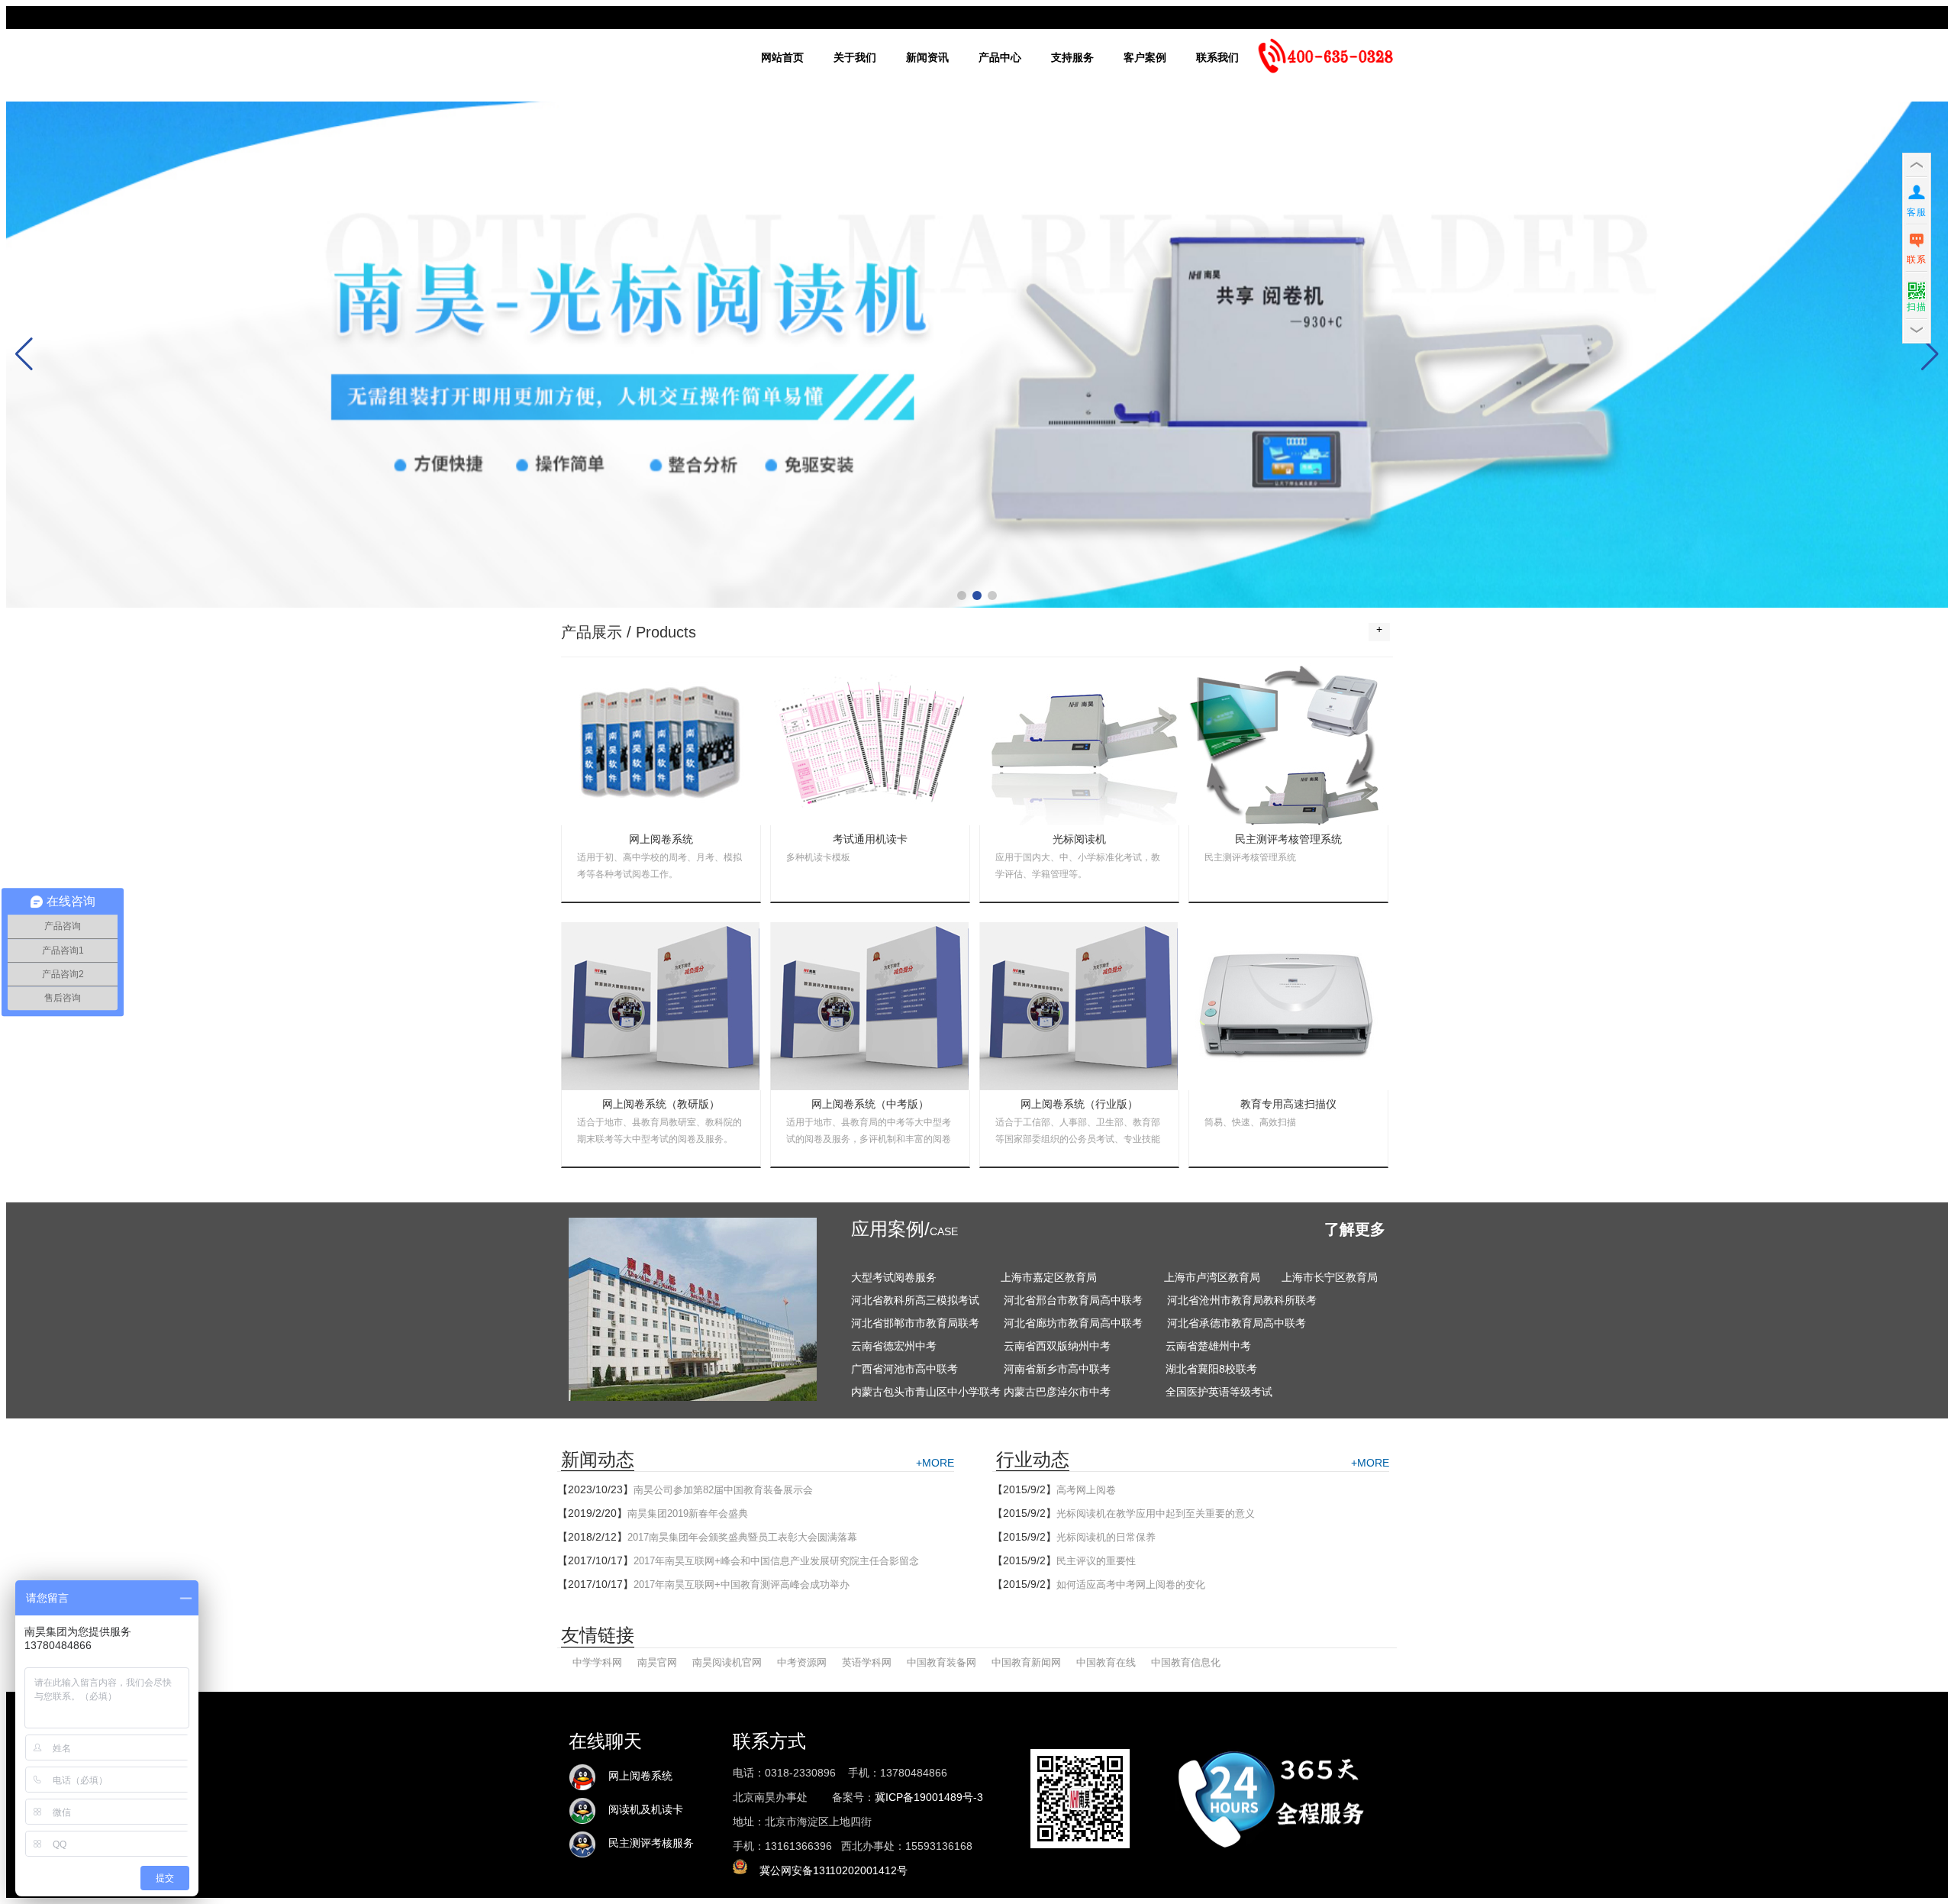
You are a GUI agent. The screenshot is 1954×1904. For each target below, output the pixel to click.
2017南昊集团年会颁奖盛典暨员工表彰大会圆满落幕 (742, 1537)
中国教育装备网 (942, 1662)
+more (935, 1463)
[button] (962, 595)
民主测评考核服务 (645, 1843)
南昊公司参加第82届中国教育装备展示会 (723, 1490)
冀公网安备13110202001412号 (834, 1870)
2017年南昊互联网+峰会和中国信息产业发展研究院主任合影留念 (776, 1561)
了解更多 (1355, 1229)
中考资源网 (802, 1662)
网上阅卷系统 (634, 1776)
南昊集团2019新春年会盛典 (688, 1514)
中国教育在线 (1106, 1662)
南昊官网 (657, 1662)
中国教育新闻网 (1026, 1662)
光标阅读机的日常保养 (1106, 1537)
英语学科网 (867, 1662)
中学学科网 (597, 1662)
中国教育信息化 (1186, 1662)
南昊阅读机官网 (727, 1662)
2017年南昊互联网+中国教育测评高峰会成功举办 (742, 1585)
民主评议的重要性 (1096, 1561)
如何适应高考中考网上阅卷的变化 (1131, 1585)
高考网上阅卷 (1086, 1490)
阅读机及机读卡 (640, 1810)
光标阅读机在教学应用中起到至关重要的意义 (1156, 1514)
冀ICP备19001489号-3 (929, 1797)
